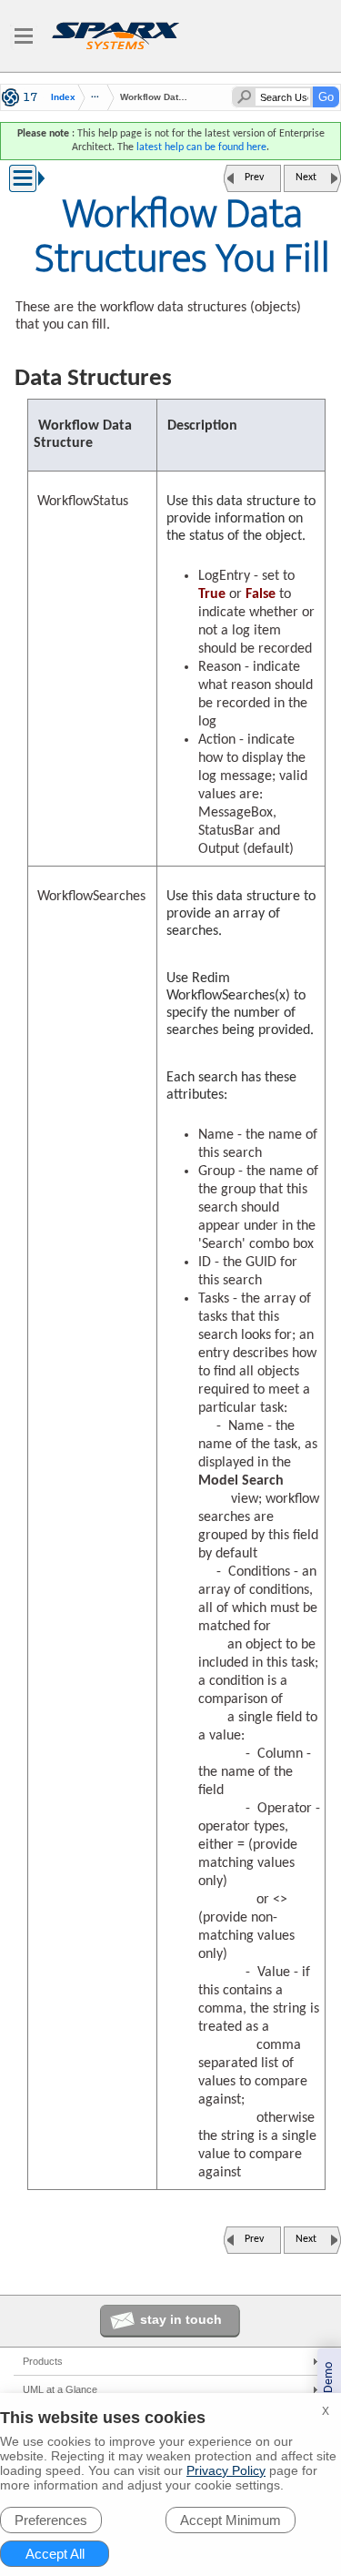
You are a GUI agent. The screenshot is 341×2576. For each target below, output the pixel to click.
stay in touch (181, 2319)
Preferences (51, 2520)
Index (63, 97)
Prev (254, 177)
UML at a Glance (60, 2389)
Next (306, 177)
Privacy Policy (226, 2470)
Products (43, 2361)
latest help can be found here (201, 147)
